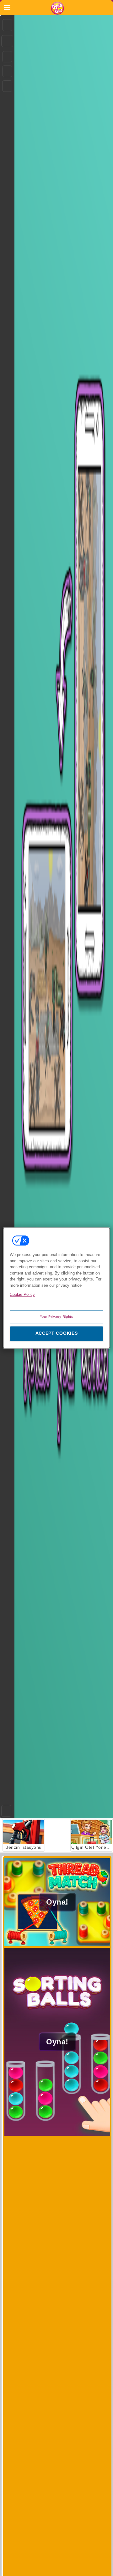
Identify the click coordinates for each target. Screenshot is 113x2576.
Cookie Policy (22, 1294)
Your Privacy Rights (57, 1317)
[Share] (7, 41)
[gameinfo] (7, 86)
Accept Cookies (57, 1333)
